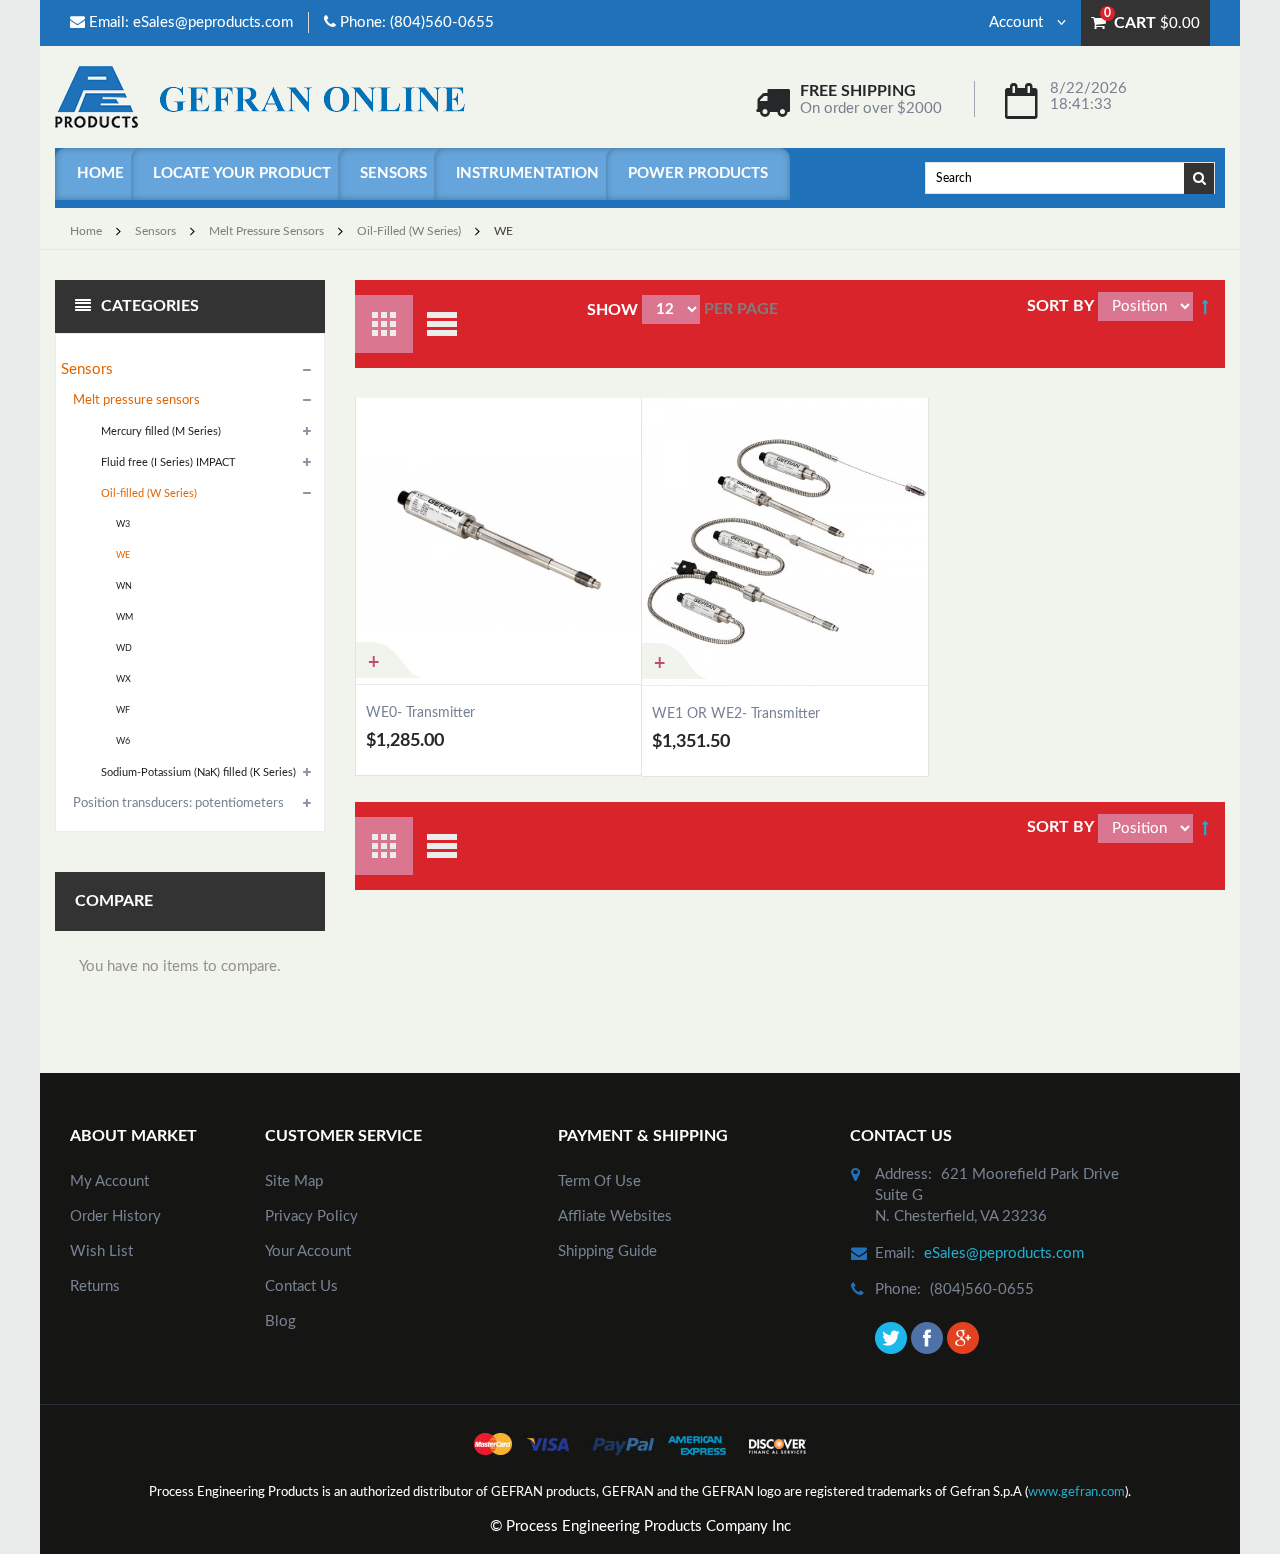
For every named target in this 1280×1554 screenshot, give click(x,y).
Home (100, 173)
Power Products (698, 173)
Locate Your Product (242, 173)
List (442, 324)
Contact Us (301, 1286)
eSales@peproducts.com (213, 22)
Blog (280, 1321)
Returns (95, 1286)
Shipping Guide (607, 1251)
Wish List (101, 1251)
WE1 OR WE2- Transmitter (736, 714)
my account (109, 1181)
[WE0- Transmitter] (498, 540)
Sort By (1060, 306)
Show (612, 310)
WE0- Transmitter (420, 713)
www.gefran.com (1076, 1492)
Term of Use (599, 1181)
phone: (898, 1289)
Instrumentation (527, 173)
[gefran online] (260, 96)
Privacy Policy (311, 1216)
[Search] (1200, 177)
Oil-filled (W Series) (409, 231)
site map (294, 1181)
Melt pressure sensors (266, 231)
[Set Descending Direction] (1205, 306)
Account (1018, 22)
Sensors (393, 173)
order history (115, 1216)
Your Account (308, 1251)
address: (903, 1174)
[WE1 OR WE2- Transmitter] (785, 541)
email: (895, 1253)
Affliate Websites (615, 1216)
